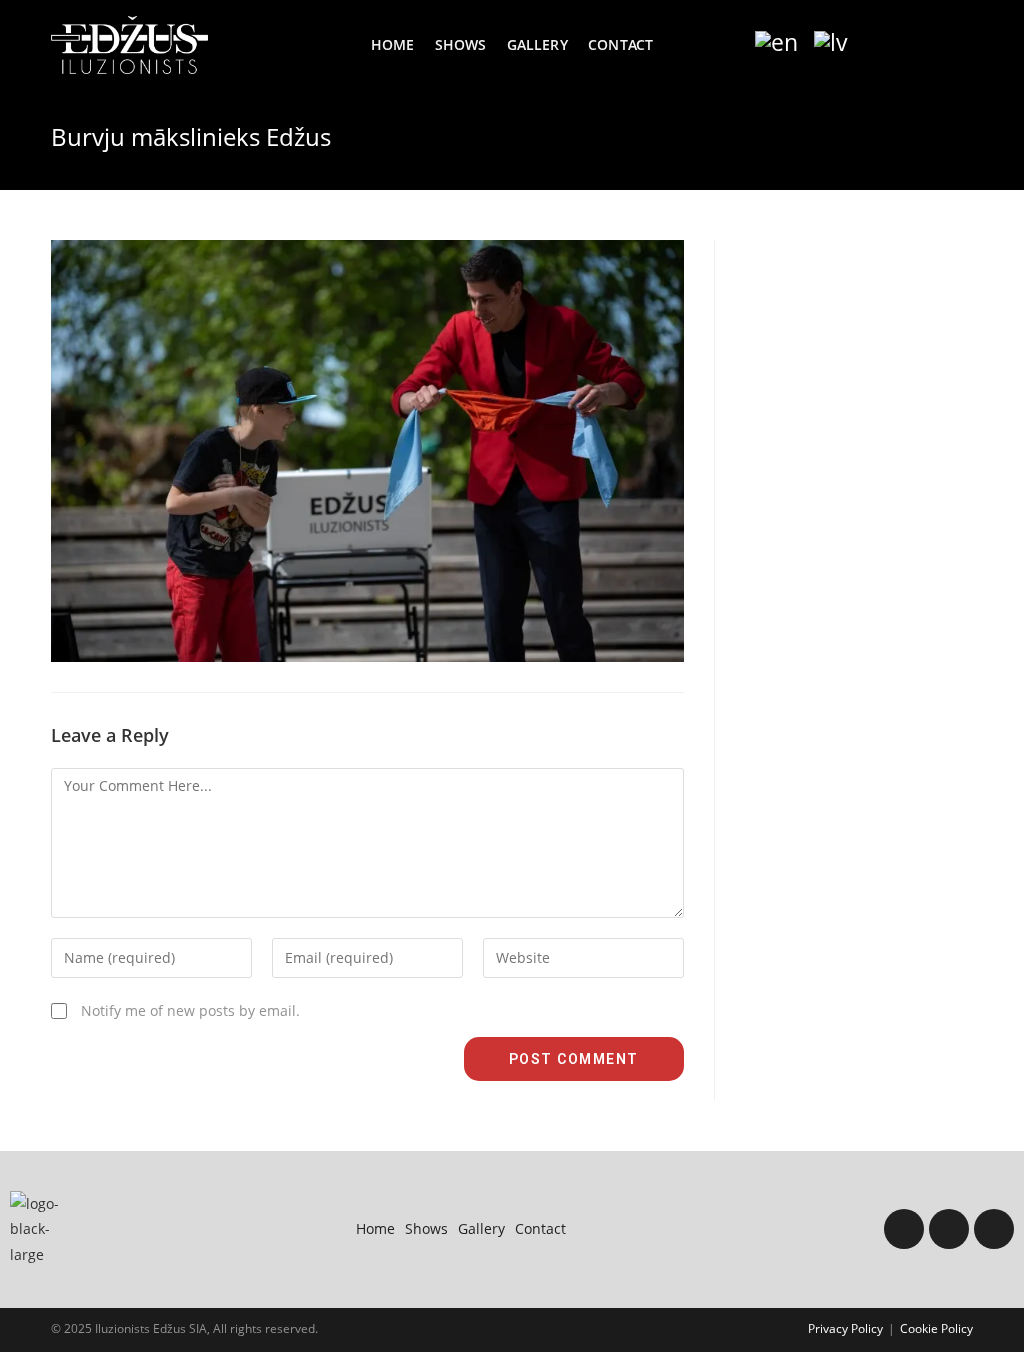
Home (375, 1228)
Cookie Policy (936, 1328)
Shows (426, 1228)
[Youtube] (994, 1229)
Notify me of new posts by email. (190, 1010)
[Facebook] (904, 1229)
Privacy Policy (845, 1328)
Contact (540, 1228)
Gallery (481, 1228)
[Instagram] (949, 1229)
